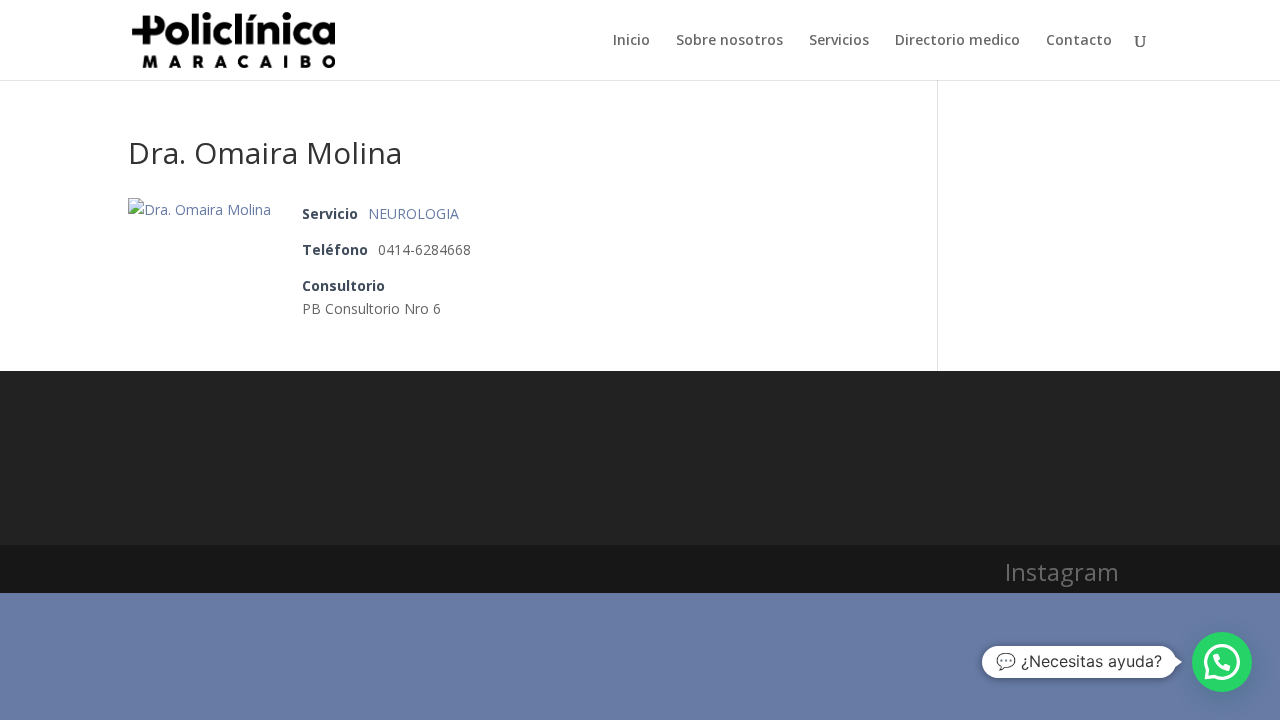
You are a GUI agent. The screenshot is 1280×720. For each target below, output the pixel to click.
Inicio (631, 41)
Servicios (839, 41)
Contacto (1079, 41)
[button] (1222, 662)
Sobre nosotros (729, 41)
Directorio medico (957, 41)
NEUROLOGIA (413, 213)
